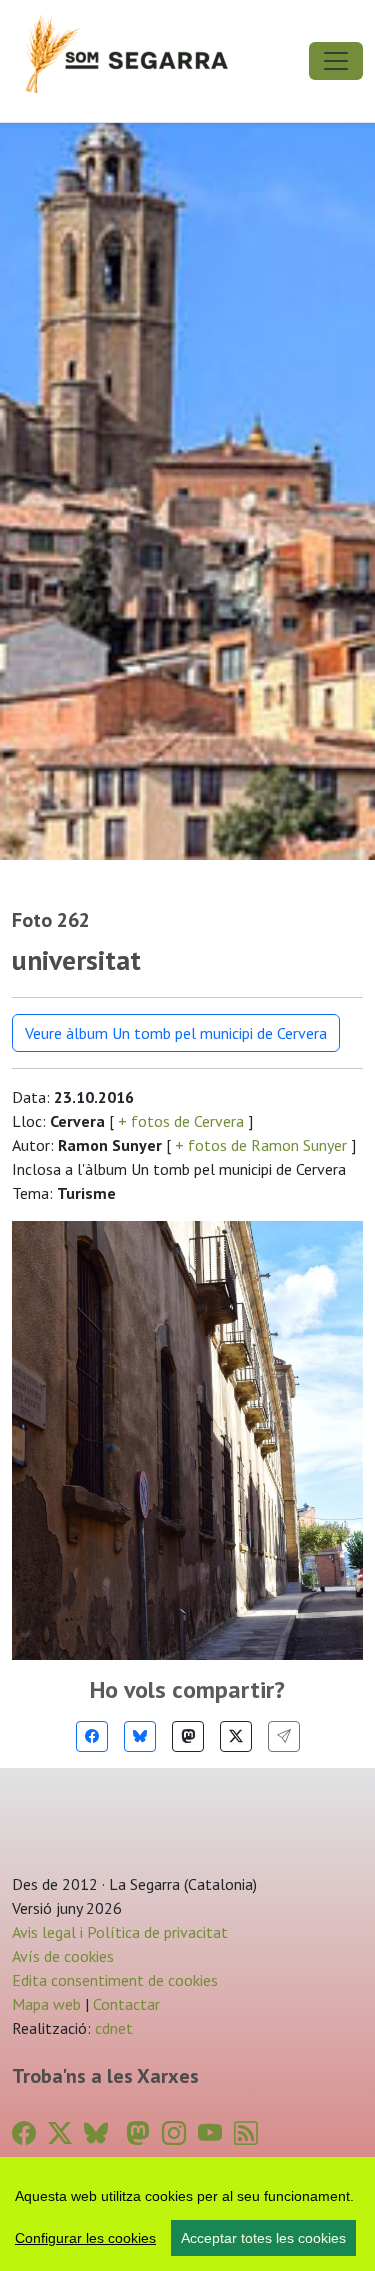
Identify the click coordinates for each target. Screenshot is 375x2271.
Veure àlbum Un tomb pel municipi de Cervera (176, 1033)
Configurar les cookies (85, 2238)
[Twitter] (236, 1736)
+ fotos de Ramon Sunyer (261, 1145)
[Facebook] (92, 1736)
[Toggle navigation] (336, 61)
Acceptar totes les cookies (263, 2238)
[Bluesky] (140, 1736)
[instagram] (174, 2133)
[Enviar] (284, 1736)
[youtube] (210, 2133)
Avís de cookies (63, 1956)
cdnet (112, 2028)
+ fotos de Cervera (181, 1121)
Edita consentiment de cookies (115, 1980)
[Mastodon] (188, 1736)
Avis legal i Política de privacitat (120, 1932)
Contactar (126, 2004)
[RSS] (246, 2133)
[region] (187, 2214)
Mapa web (46, 2004)
